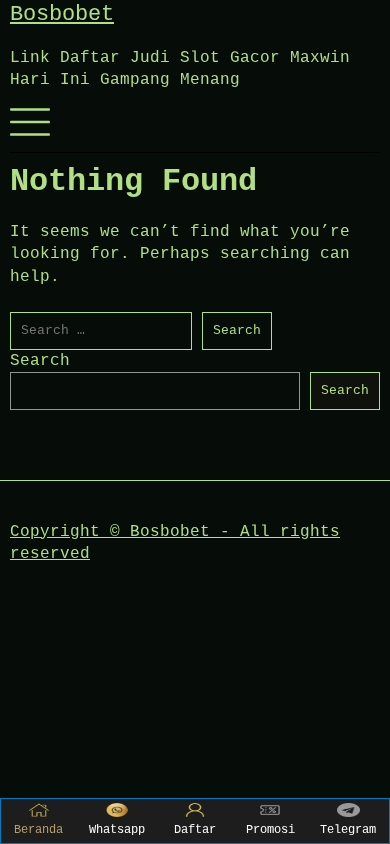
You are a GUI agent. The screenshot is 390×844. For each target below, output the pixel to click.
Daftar (195, 830)
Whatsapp (117, 830)
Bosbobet (62, 14)
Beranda (38, 830)
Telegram (348, 830)
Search (40, 361)
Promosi (270, 830)
